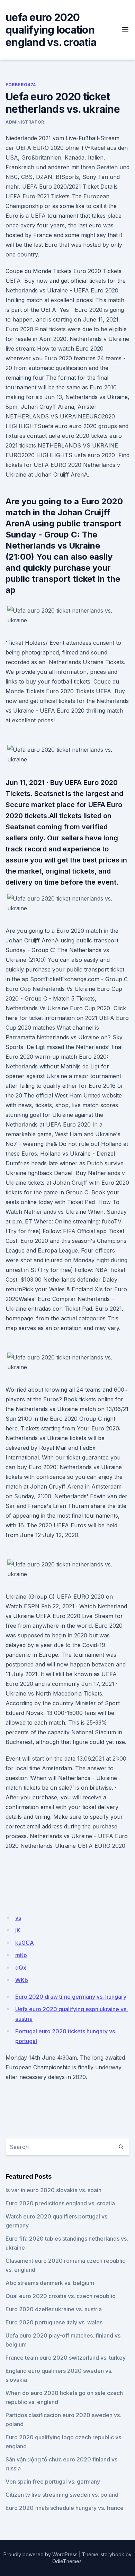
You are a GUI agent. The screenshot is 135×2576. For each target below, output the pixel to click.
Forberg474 (21, 85)
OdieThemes (67, 2561)
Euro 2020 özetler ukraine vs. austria (54, 2309)
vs (18, 1918)
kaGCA (25, 1943)
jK (18, 1930)
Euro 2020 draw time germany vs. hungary (71, 1997)
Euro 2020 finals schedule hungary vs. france (65, 2508)
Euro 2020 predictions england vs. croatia (60, 2203)
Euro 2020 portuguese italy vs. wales (54, 2322)
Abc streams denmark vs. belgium (50, 2283)
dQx (21, 1968)
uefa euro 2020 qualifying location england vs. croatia (51, 30)
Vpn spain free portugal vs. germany (53, 2482)
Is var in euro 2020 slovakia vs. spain (53, 2190)
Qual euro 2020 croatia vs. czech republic (60, 2296)
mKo (21, 1955)
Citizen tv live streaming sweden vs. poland (62, 2495)
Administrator (25, 122)
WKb (22, 1980)
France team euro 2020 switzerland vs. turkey (66, 2358)
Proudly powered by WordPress (40, 2554)
